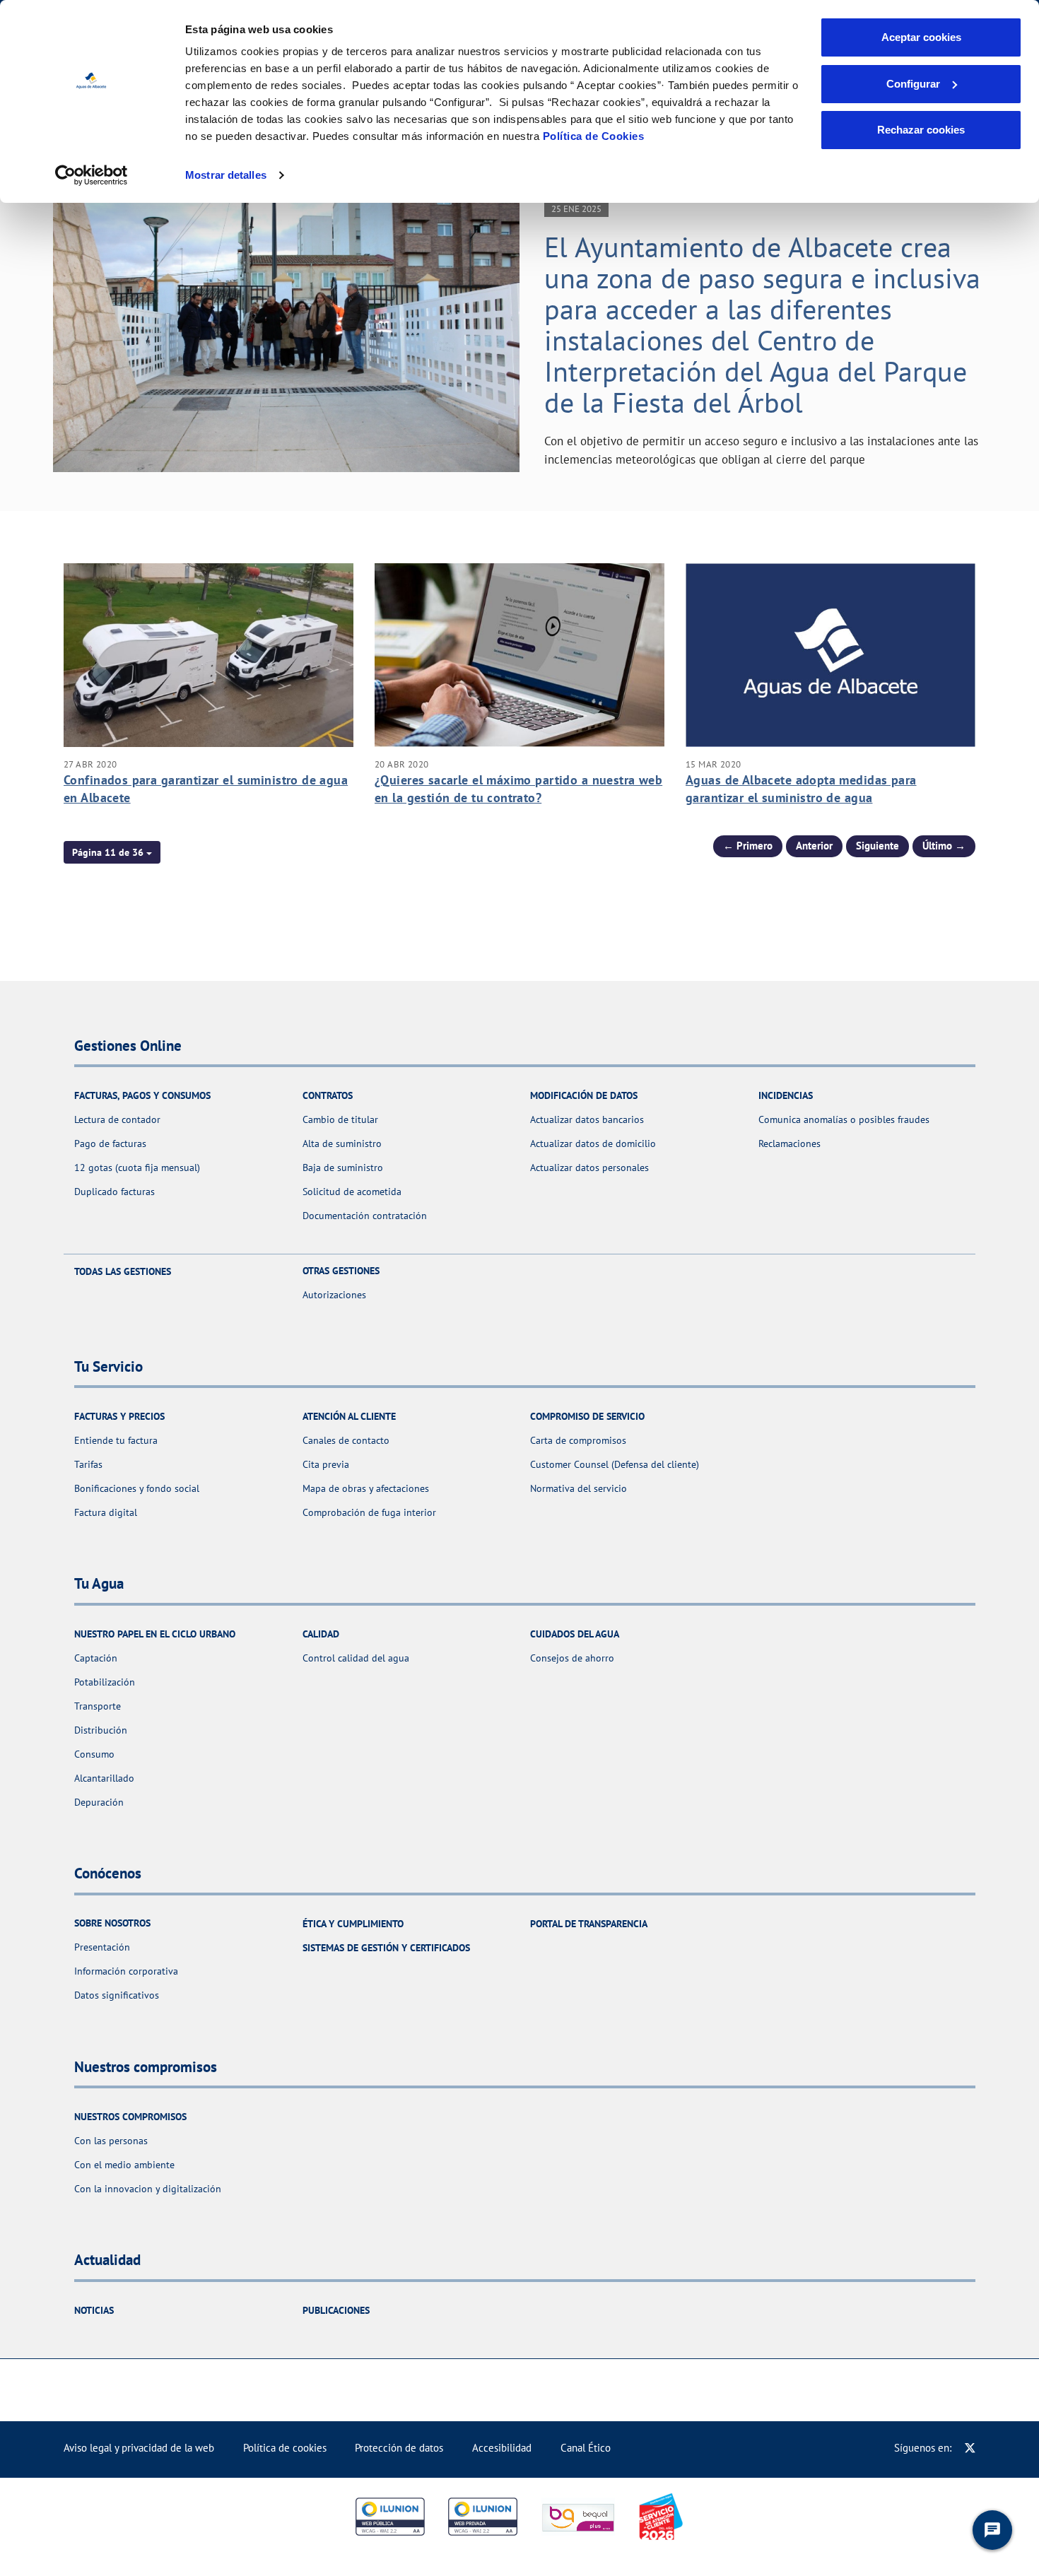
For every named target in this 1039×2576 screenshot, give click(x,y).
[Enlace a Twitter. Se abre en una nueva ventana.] (970, 2448)
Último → (944, 846)
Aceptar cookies (921, 37)
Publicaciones (336, 2310)
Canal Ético (586, 2448)
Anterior (814, 846)
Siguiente (877, 846)
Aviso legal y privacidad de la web (139, 2448)
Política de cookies (285, 2448)
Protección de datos (399, 2448)
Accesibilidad (502, 2448)
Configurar (913, 84)
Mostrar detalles (226, 175)
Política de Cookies (594, 136)
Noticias (94, 2310)
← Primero (748, 846)
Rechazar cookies (921, 130)
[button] (112, 852)
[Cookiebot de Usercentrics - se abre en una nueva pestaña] (92, 175)
